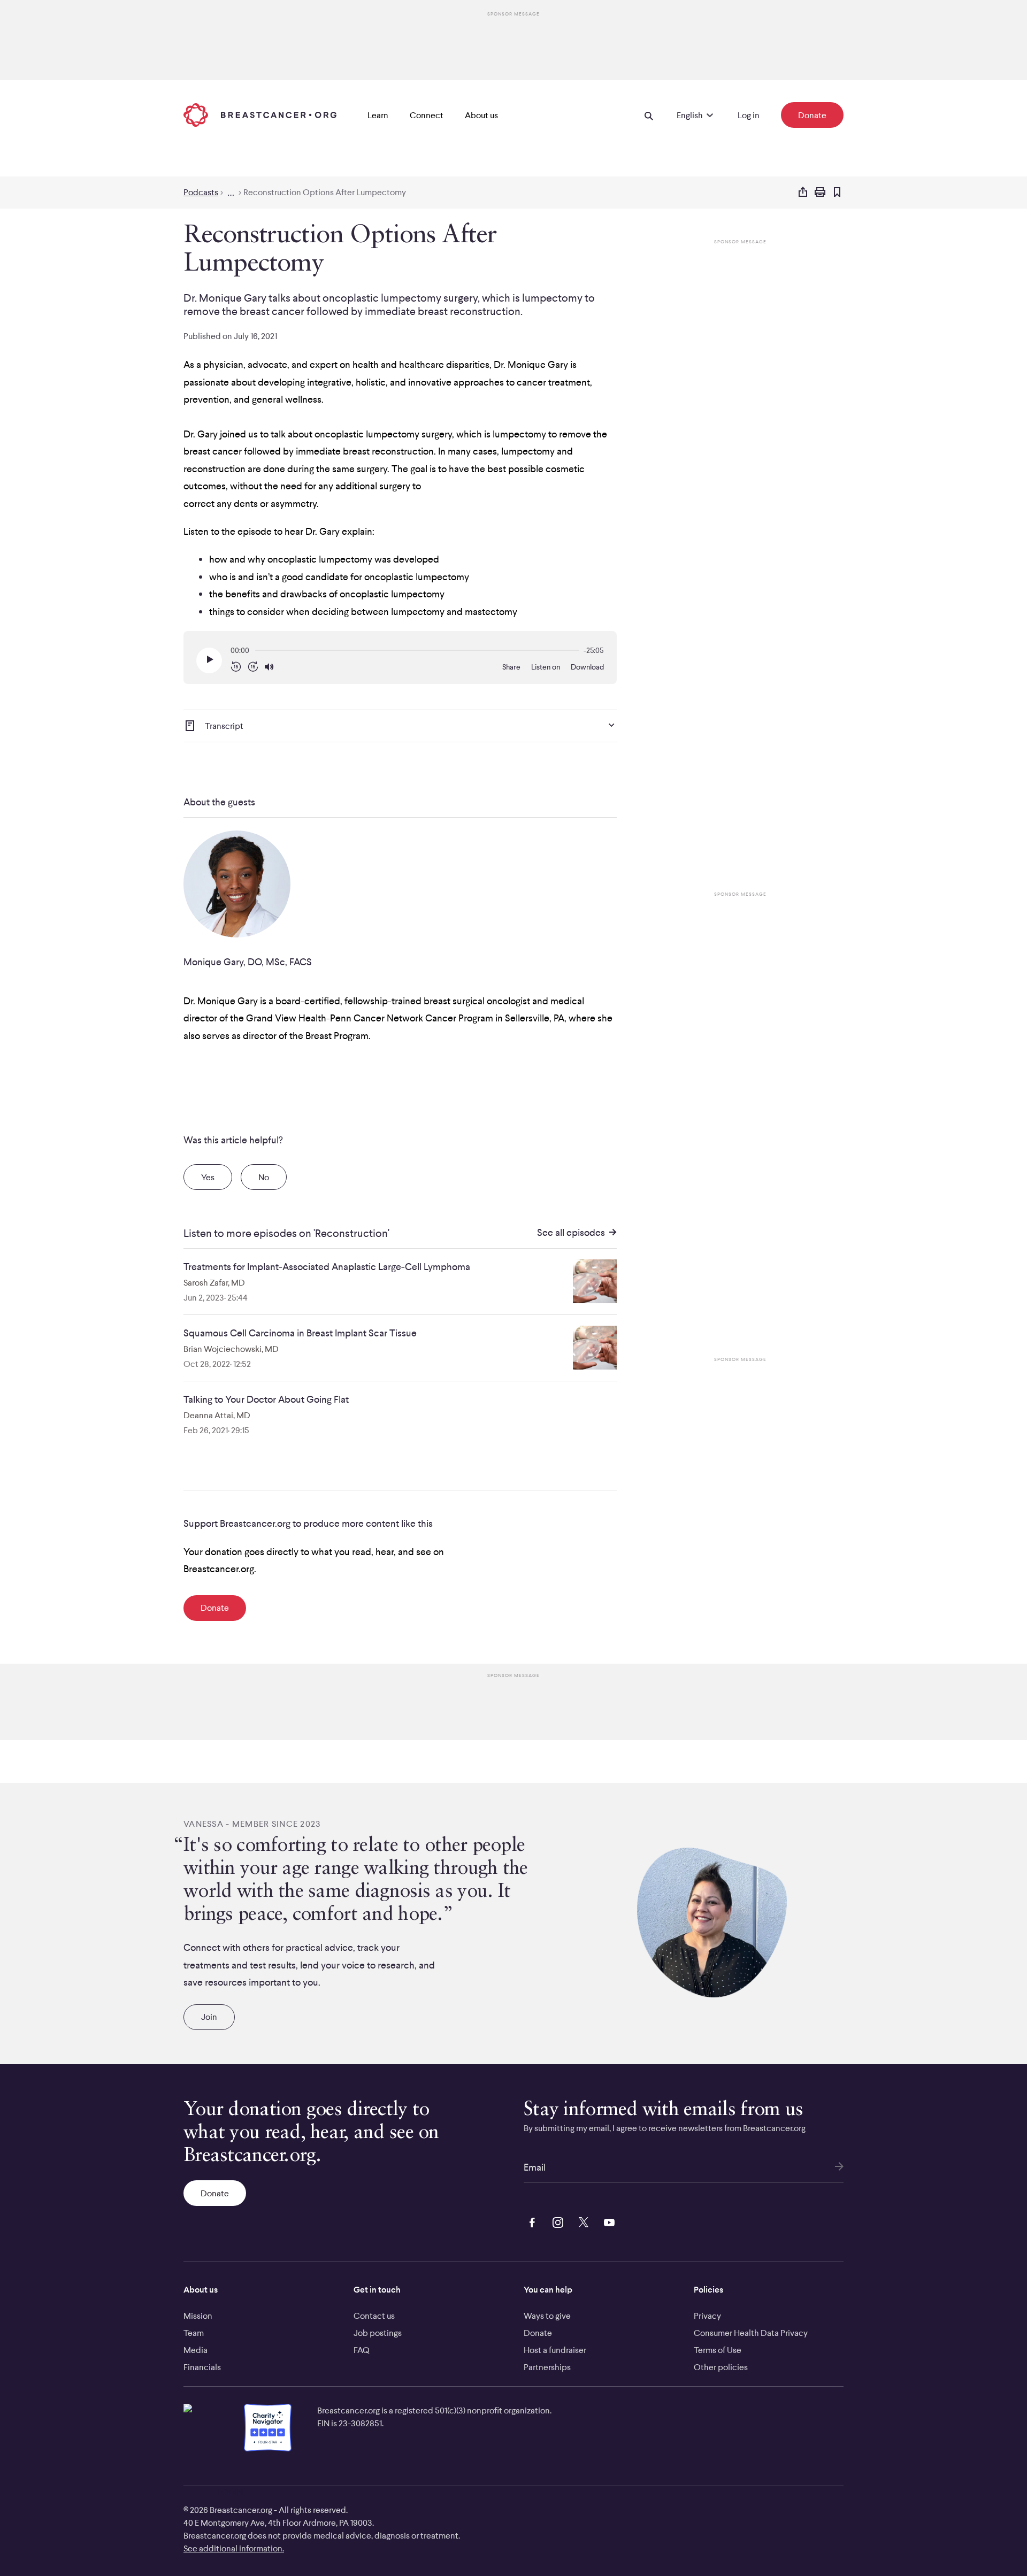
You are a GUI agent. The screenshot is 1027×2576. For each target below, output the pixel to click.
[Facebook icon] (530, 2221)
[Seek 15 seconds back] (236, 667)
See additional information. (234, 2548)
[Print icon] (820, 193)
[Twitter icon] (581, 2221)
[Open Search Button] (649, 115)
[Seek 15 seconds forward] (253, 667)
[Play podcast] (209, 660)
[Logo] (260, 115)
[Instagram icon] (556, 2221)
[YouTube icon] (607, 2221)
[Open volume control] (269, 667)
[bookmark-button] (837, 193)
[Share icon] (803, 193)
